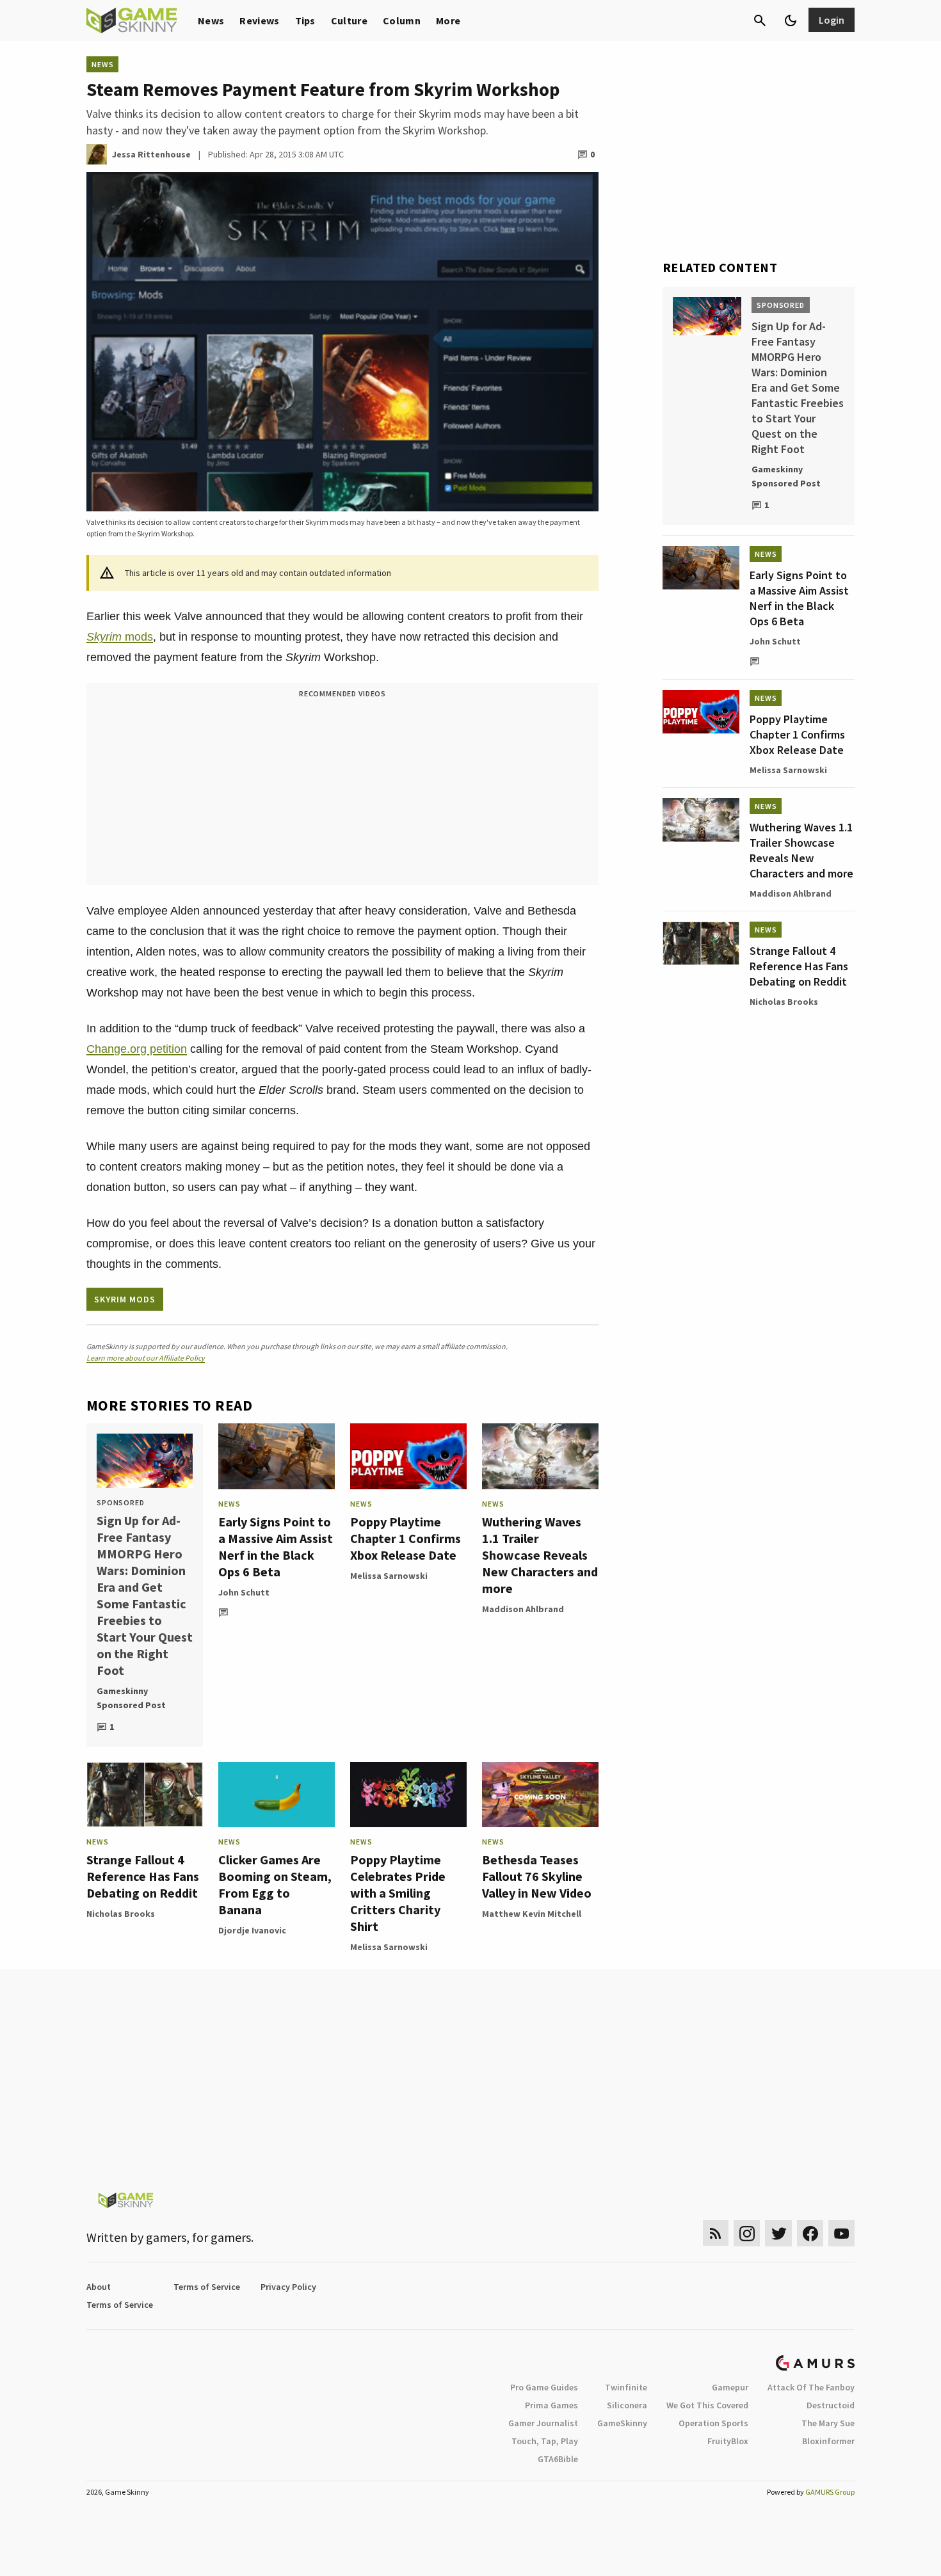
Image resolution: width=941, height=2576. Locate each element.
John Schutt (244, 1592)
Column (402, 20)
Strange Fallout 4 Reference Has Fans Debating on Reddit (143, 1876)
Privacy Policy (288, 2287)
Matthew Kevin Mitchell (532, 1914)
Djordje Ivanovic (252, 1930)
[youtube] (842, 2233)
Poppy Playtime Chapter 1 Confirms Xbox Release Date (406, 1538)
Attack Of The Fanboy (811, 2387)
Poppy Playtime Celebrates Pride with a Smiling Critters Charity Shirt (398, 1893)
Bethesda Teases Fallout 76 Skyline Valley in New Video (537, 1876)
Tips (305, 20)
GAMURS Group (830, 2492)
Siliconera (627, 2405)
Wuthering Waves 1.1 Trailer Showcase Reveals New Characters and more (540, 1555)
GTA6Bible (558, 2459)
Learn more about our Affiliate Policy (146, 1358)
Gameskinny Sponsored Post (131, 1698)
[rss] (716, 2233)
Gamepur (730, 2387)
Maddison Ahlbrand (523, 1609)
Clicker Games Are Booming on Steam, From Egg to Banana (275, 1884)
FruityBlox (728, 2441)
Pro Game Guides (544, 2387)
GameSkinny (622, 2423)
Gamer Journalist (543, 2423)
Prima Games (551, 2405)
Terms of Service (207, 2287)
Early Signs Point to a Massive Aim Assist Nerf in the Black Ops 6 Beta (276, 1547)
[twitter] (778, 2233)
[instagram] (747, 2233)
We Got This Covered (707, 2405)
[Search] (760, 20)
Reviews (259, 20)
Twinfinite (626, 2387)
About (99, 2287)
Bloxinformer (828, 2441)
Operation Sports (713, 2423)
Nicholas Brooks (121, 1914)
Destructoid (831, 2405)
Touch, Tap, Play (545, 2441)
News (211, 20)
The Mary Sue (828, 2423)
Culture (349, 20)
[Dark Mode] (791, 20)
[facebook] (810, 2233)
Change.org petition (137, 1049)
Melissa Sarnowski (389, 1576)
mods (120, 637)
